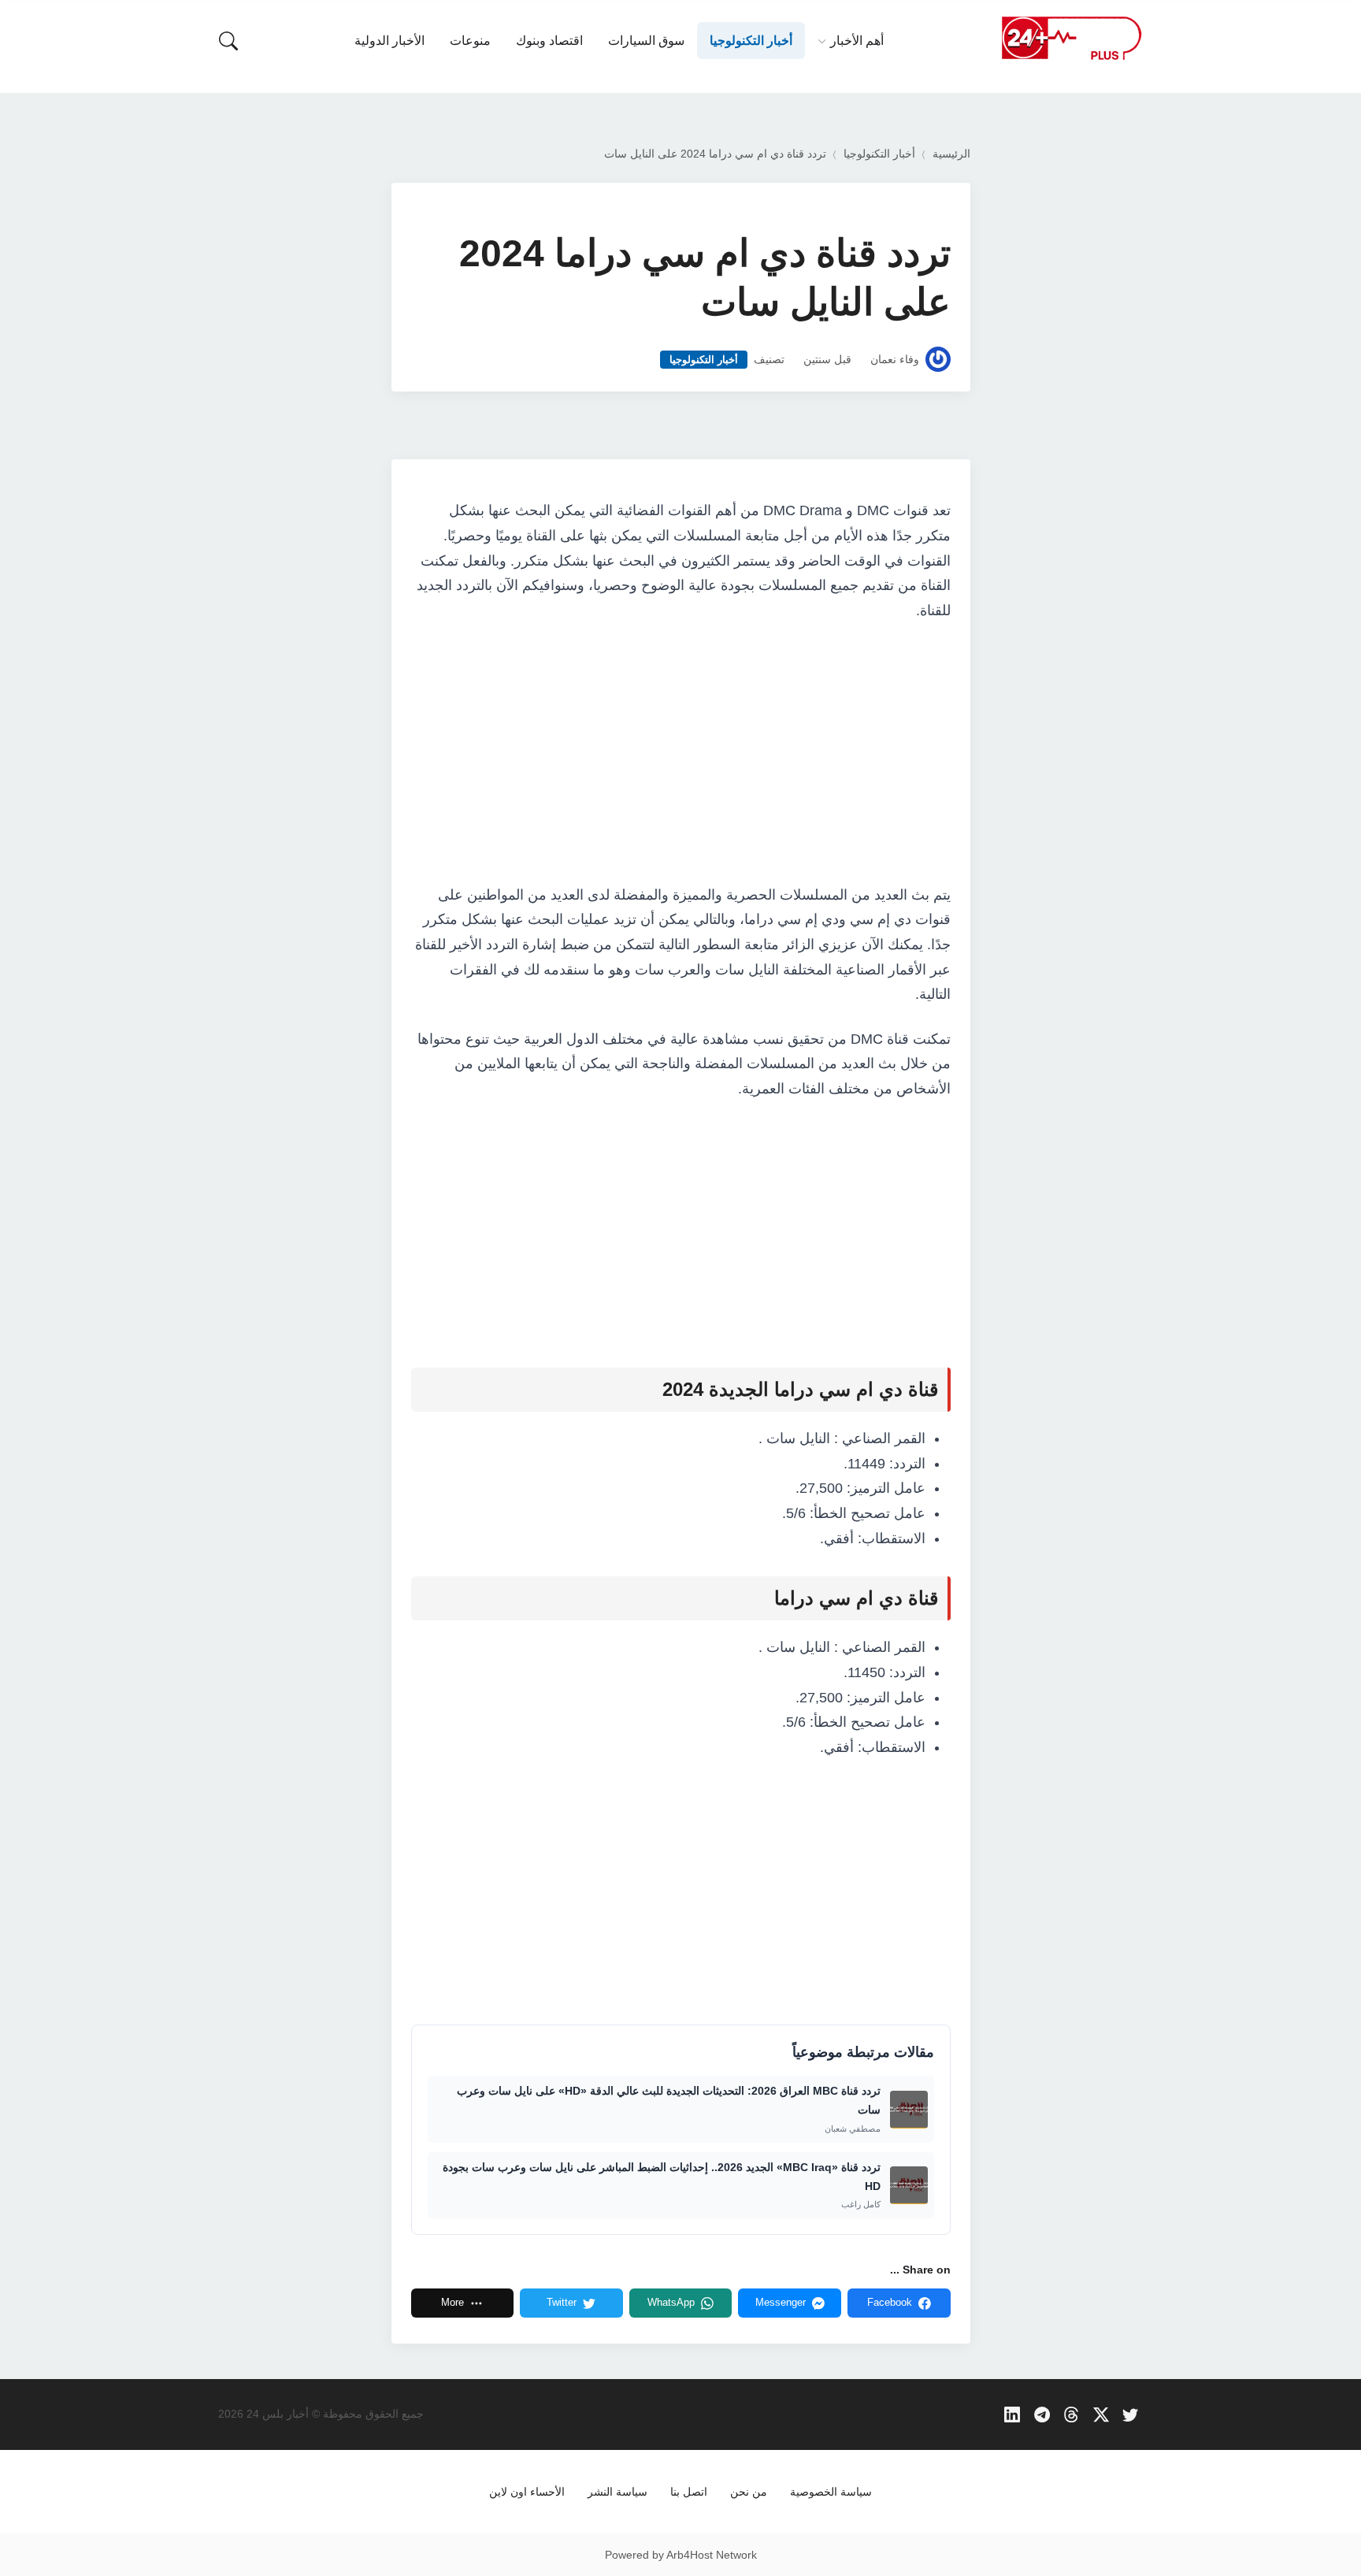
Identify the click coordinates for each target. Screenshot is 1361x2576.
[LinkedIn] (1012, 2414)
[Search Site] (228, 41)
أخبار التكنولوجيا (879, 154)
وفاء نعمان (895, 360)
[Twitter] (1131, 2414)
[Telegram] (1042, 2414)
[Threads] (1072, 2414)
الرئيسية (951, 154)
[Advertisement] (681, 754)
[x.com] (1101, 2414)
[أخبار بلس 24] (1071, 37)
